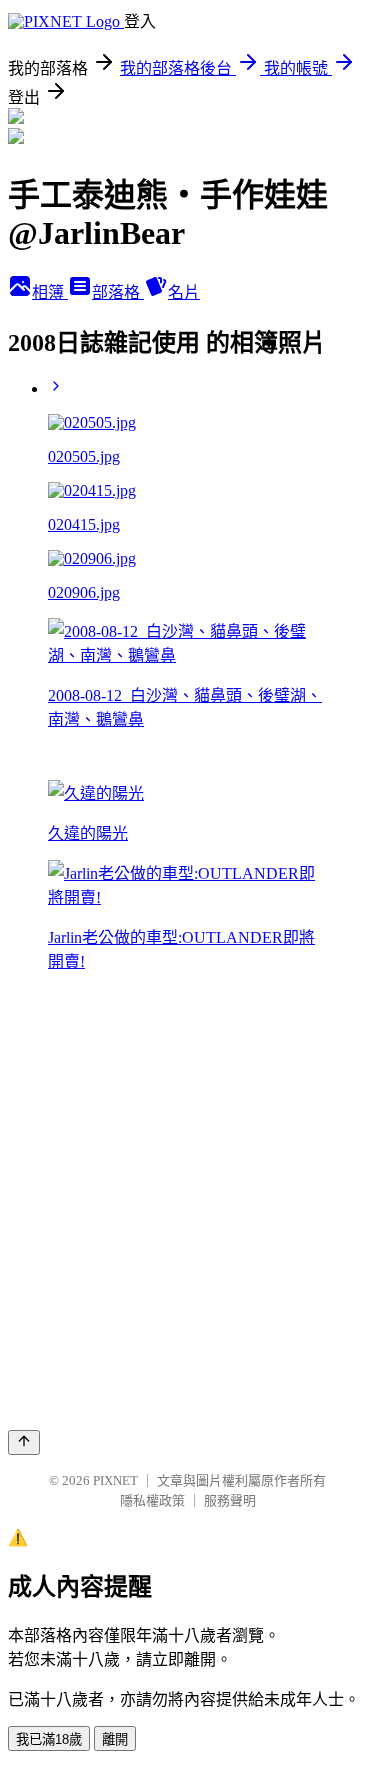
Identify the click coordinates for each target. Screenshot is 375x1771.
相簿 (50, 292)
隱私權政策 (152, 1500)
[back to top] (24, 1442)
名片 (184, 292)
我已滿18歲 (49, 1739)
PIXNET (115, 1480)
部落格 (118, 292)
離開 (115, 1739)
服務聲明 (230, 1500)
